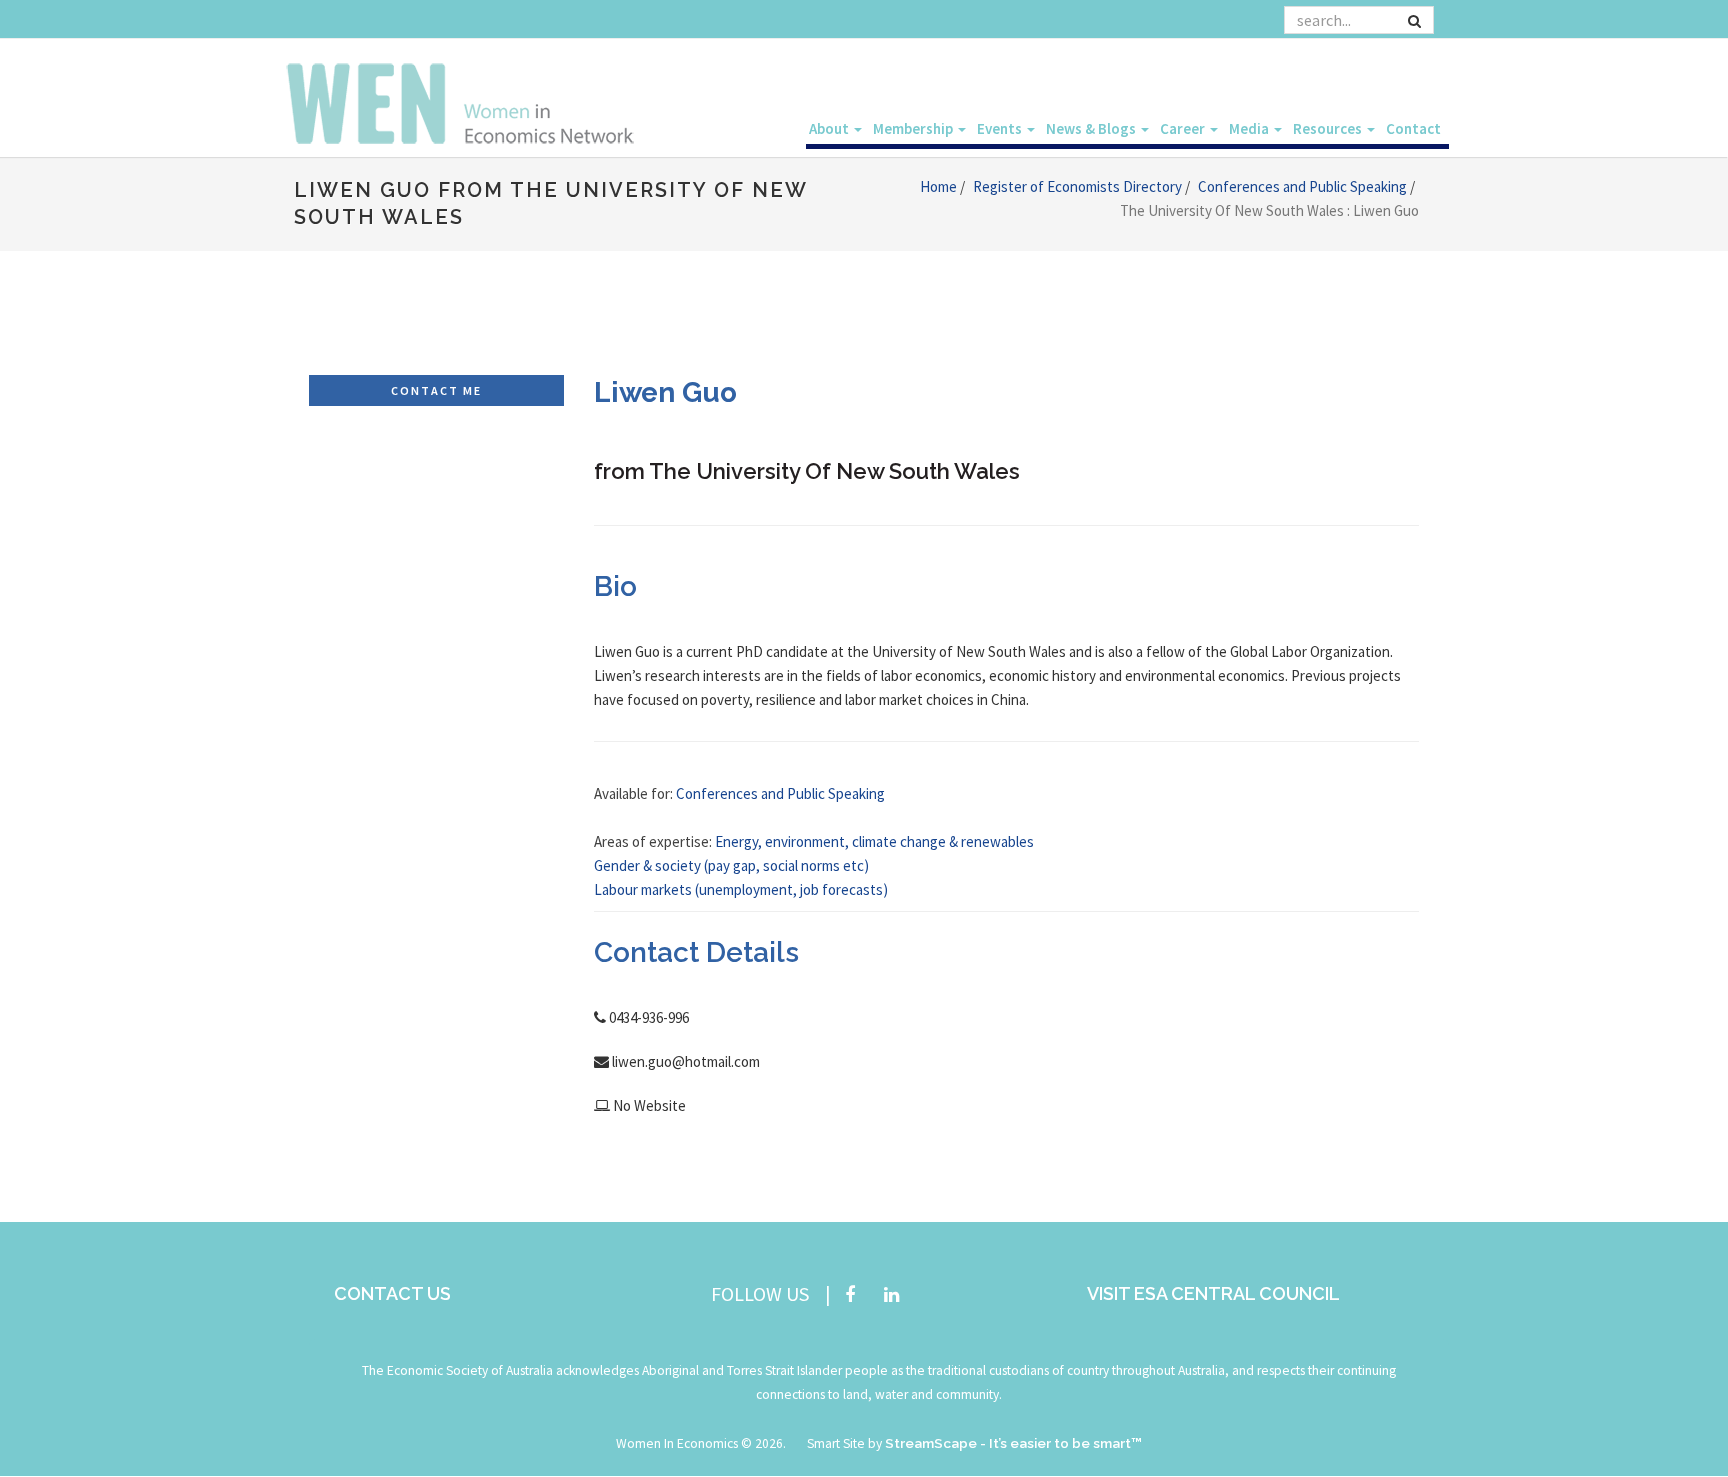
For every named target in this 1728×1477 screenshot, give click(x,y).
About (830, 128)
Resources (1329, 128)
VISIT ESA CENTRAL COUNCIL (1213, 1293)
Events (1001, 128)
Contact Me (436, 390)
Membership (914, 128)
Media (1250, 128)
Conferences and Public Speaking (1304, 186)
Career (1184, 128)
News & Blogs (1092, 128)
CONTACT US (392, 1293)
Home (940, 186)
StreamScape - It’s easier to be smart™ (1013, 1443)
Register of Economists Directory (1079, 186)
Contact (1413, 128)
